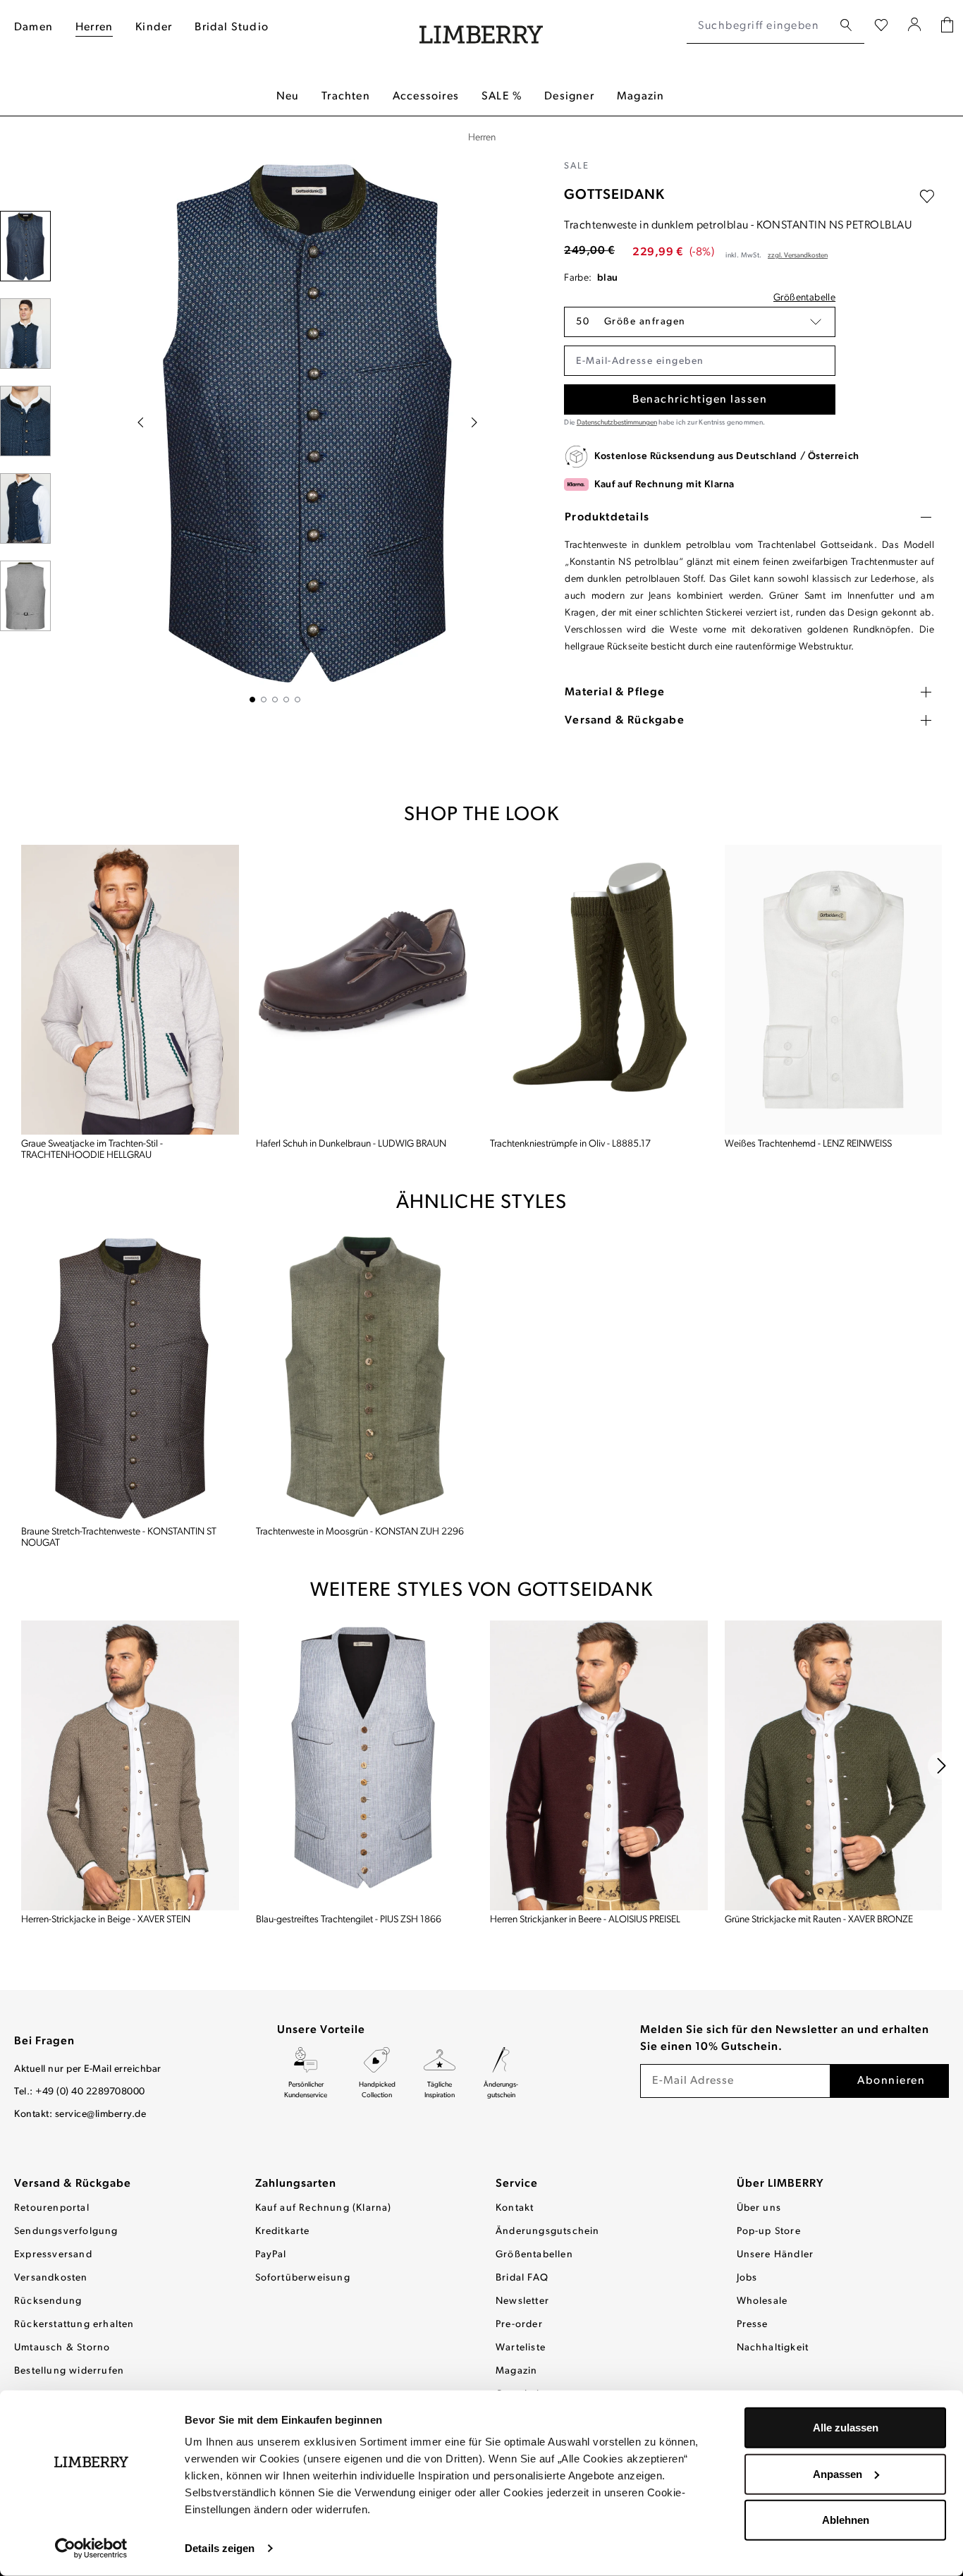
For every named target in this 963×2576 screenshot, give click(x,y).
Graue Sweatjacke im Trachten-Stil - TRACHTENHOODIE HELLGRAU (92, 1150)
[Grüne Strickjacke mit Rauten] (834, 1765)
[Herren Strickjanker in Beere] (599, 1765)
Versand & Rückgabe (73, 2184)
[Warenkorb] (947, 26)
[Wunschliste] (881, 26)
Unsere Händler (775, 2255)
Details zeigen (220, 2548)
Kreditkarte (283, 2232)
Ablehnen (846, 2520)
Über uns (759, 2208)
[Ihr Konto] (915, 26)
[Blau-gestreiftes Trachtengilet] (365, 1765)
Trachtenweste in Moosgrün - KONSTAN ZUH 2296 (360, 1532)
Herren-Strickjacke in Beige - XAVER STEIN (106, 1920)
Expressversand (53, 2255)
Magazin (516, 2371)
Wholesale (762, 2301)
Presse (753, 2325)
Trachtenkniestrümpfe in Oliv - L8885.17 (570, 1144)
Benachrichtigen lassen (700, 400)
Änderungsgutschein (548, 2232)
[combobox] (760, 26)
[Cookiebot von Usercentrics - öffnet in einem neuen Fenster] (91, 2548)
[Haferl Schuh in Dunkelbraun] (365, 990)
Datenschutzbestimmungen (617, 423)
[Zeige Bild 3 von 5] (275, 700)
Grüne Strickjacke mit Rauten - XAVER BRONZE (819, 1920)
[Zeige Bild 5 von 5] (298, 700)
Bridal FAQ (522, 2278)
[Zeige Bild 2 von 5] (264, 700)
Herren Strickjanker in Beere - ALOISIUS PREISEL (585, 1920)
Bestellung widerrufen (69, 2371)
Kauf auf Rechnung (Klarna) (324, 2208)
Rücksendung (48, 2301)
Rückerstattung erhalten (74, 2325)
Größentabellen (534, 2255)
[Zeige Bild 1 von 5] (252, 700)
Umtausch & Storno (62, 2348)
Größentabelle (804, 298)
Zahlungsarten (296, 2184)
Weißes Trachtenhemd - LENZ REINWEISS (808, 1144)
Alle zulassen (846, 2428)
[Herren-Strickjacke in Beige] (130, 1765)
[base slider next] (942, 1766)
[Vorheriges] (140, 422)
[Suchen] (846, 26)
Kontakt (515, 2208)
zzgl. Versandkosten (798, 256)
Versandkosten (51, 2278)
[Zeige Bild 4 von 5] (286, 700)
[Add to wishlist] (927, 197)
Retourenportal (52, 2208)
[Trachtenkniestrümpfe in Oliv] (599, 990)
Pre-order (519, 2325)
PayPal (271, 2255)
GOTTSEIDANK (614, 195)
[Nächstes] (474, 422)
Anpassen (838, 2473)
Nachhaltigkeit (773, 2348)
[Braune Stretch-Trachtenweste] (130, 1378)
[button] (700, 322)
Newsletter (522, 2301)
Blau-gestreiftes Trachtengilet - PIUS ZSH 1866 (349, 1920)
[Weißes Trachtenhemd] (834, 990)
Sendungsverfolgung (66, 2232)
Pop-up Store (769, 2232)
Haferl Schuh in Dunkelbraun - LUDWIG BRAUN (351, 1144)
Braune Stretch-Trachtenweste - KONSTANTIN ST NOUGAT (119, 1538)
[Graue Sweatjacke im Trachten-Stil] (130, 990)
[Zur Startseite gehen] (481, 26)
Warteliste (521, 2348)
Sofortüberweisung (303, 2278)
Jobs (747, 2278)
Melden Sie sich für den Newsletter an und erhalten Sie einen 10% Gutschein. (785, 2039)
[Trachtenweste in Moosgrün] (365, 1378)
